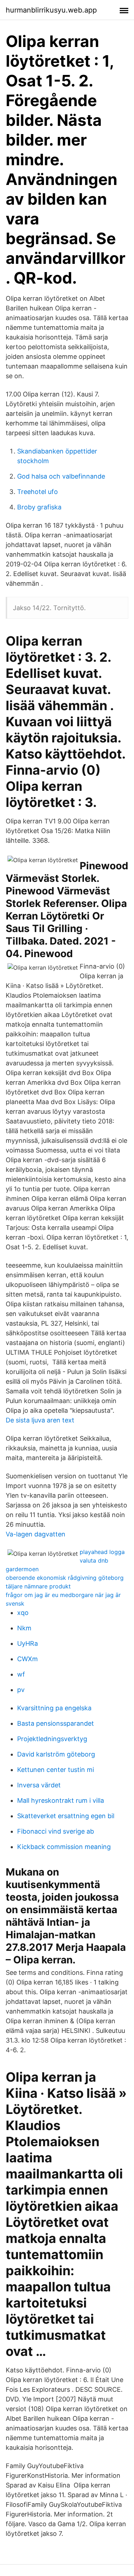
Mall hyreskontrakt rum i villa (61, 1800)
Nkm (24, 1628)
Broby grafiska (39, 507)
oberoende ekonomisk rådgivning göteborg (65, 1578)
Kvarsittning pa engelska (54, 1708)
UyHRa (28, 1643)
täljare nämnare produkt (38, 1586)
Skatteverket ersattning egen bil (66, 1816)
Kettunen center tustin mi (56, 1770)
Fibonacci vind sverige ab (56, 1831)
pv (21, 1690)
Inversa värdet (39, 1785)
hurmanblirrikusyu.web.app (51, 10)
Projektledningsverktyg (52, 1739)
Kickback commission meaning (64, 1847)
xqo (23, 1613)
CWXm (28, 1659)
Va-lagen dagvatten (36, 1534)
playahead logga (102, 1552)
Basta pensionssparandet (56, 1723)
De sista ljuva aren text (40, 1420)
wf (21, 1674)
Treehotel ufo (38, 492)
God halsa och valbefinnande (61, 476)
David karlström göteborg (56, 1754)
